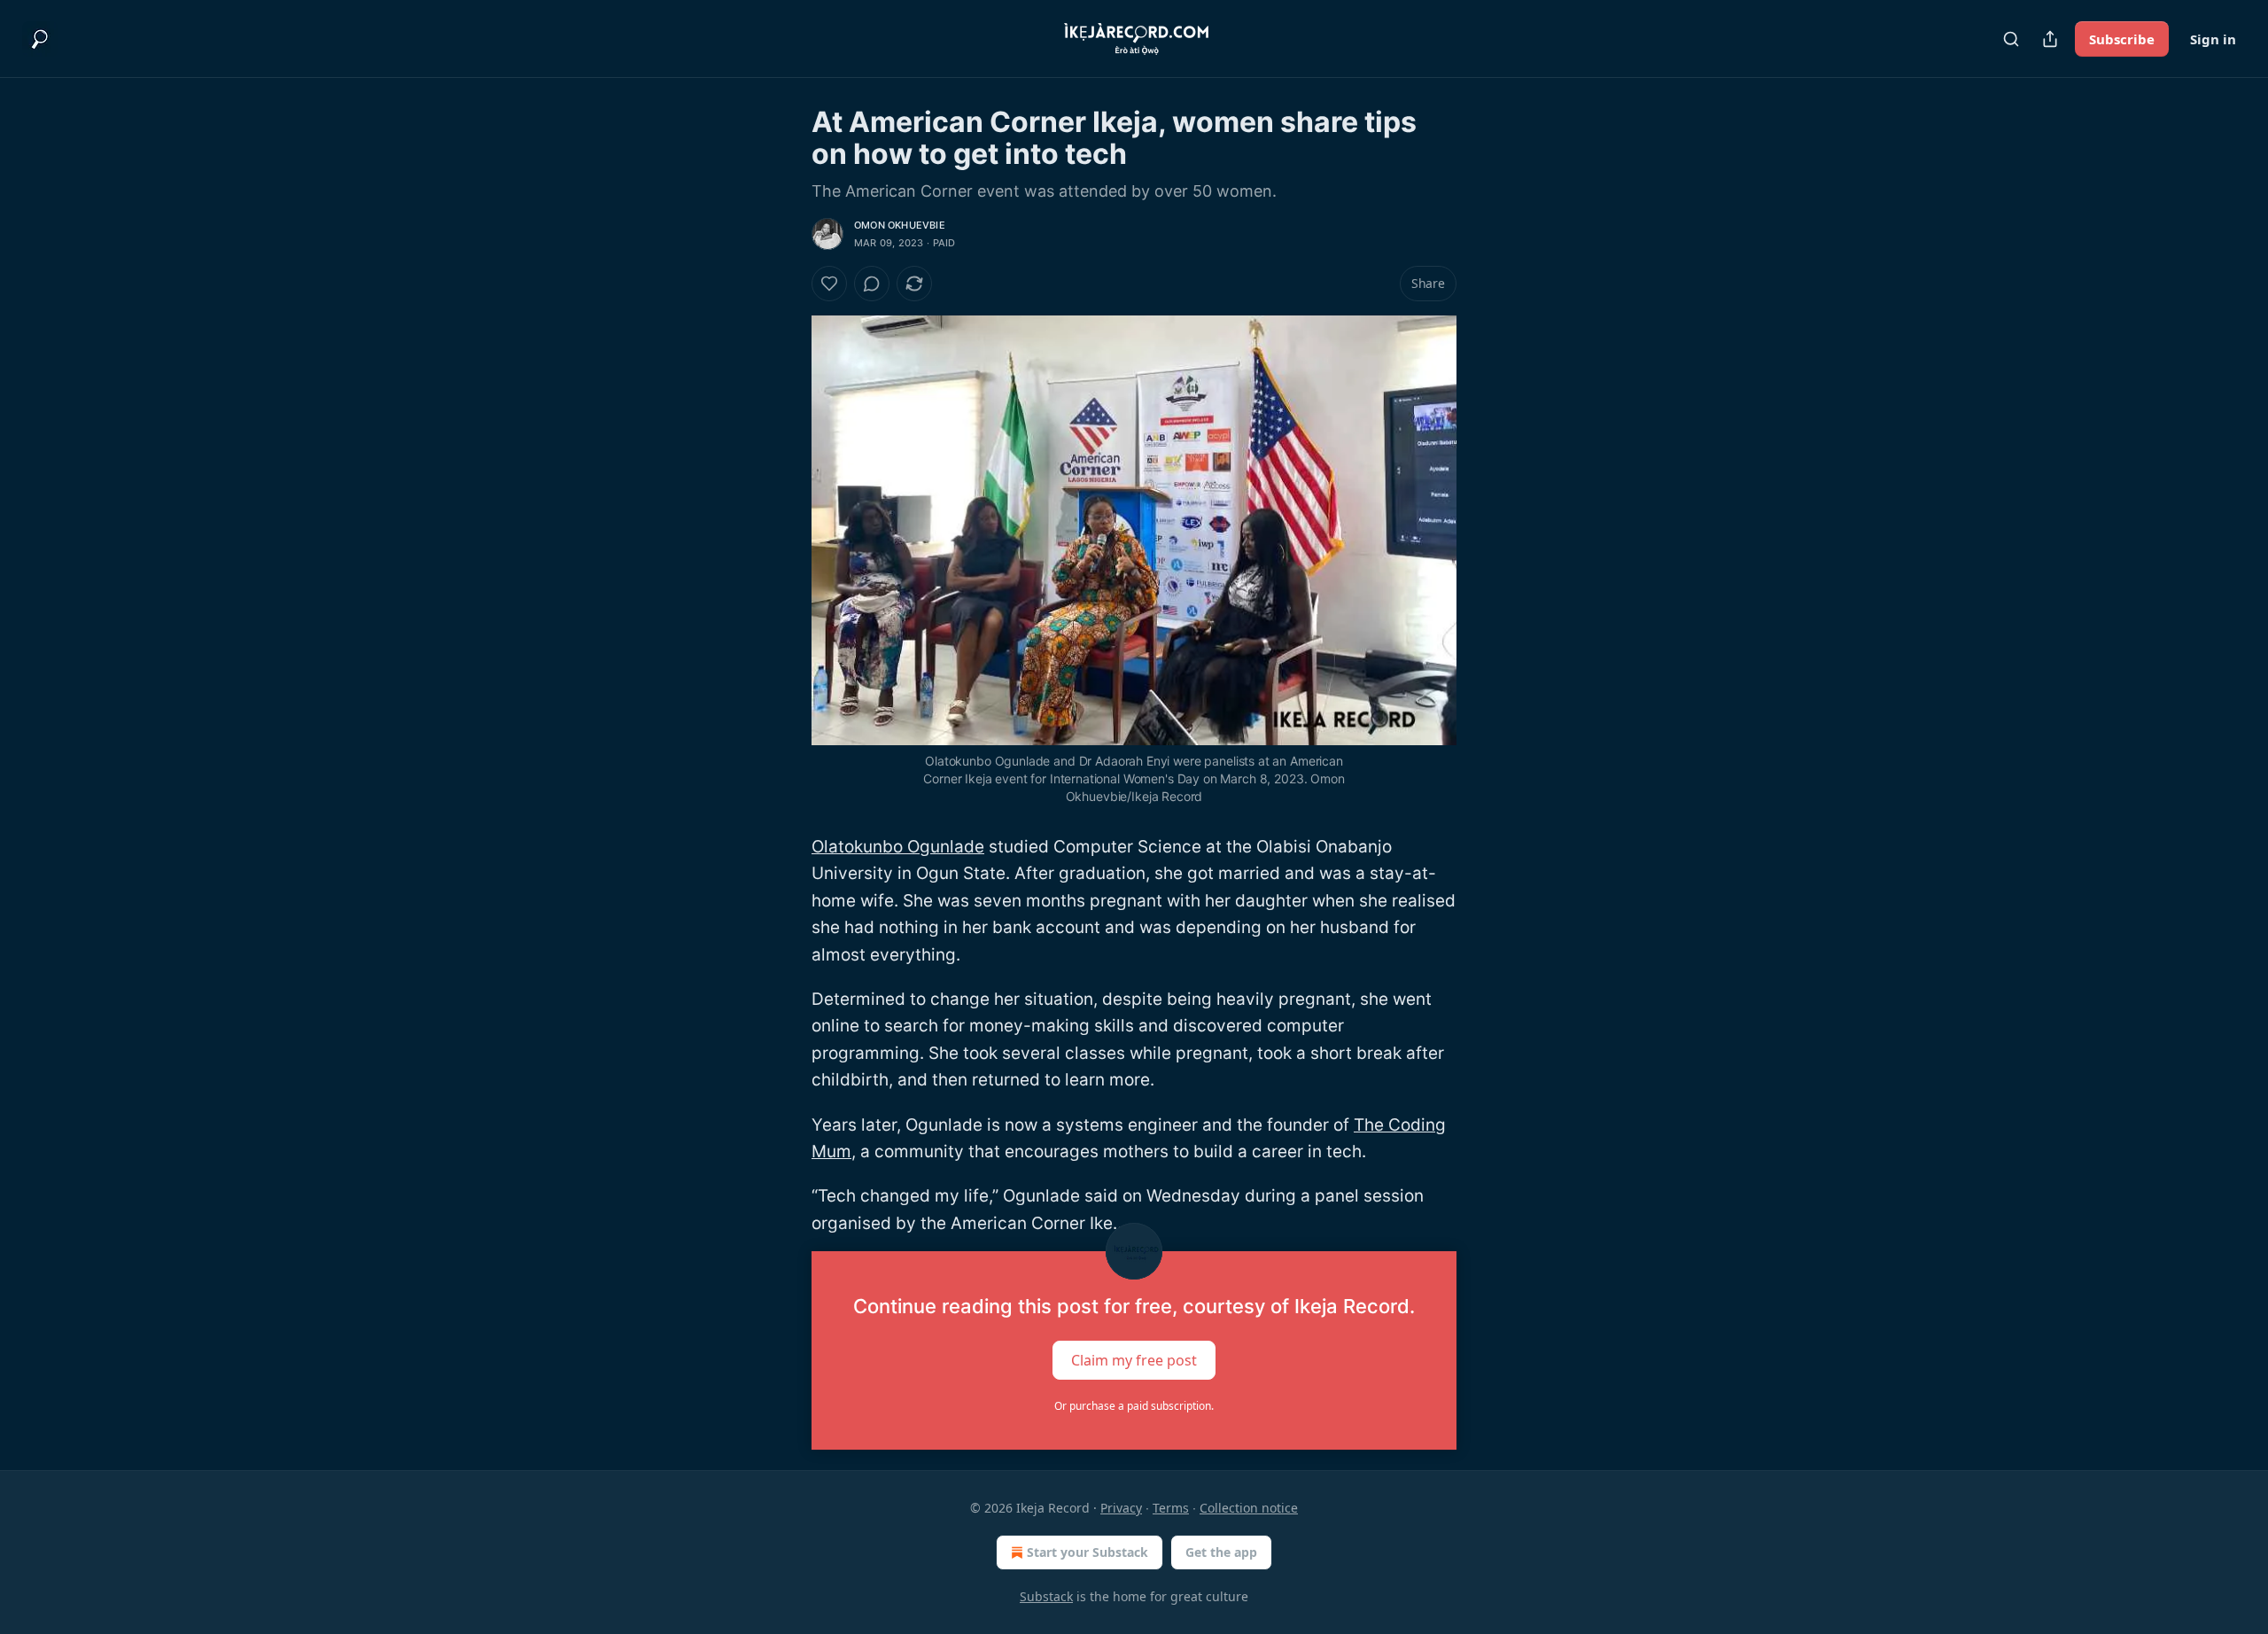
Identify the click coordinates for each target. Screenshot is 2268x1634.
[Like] (829, 284)
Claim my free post (1134, 1360)
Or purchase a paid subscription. (1134, 1406)
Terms (1171, 1508)
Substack (1046, 1596)
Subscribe (2122, 39)
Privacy (1121, 1508)
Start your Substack (1087, 1552)
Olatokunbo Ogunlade (898, 847)
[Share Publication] (2050, 39)
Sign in (2213, 39)
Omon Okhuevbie (900, 225)
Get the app (1221, 1552)
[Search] (2011, 39)
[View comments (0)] (872, 284)
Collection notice (1249, 1508)
